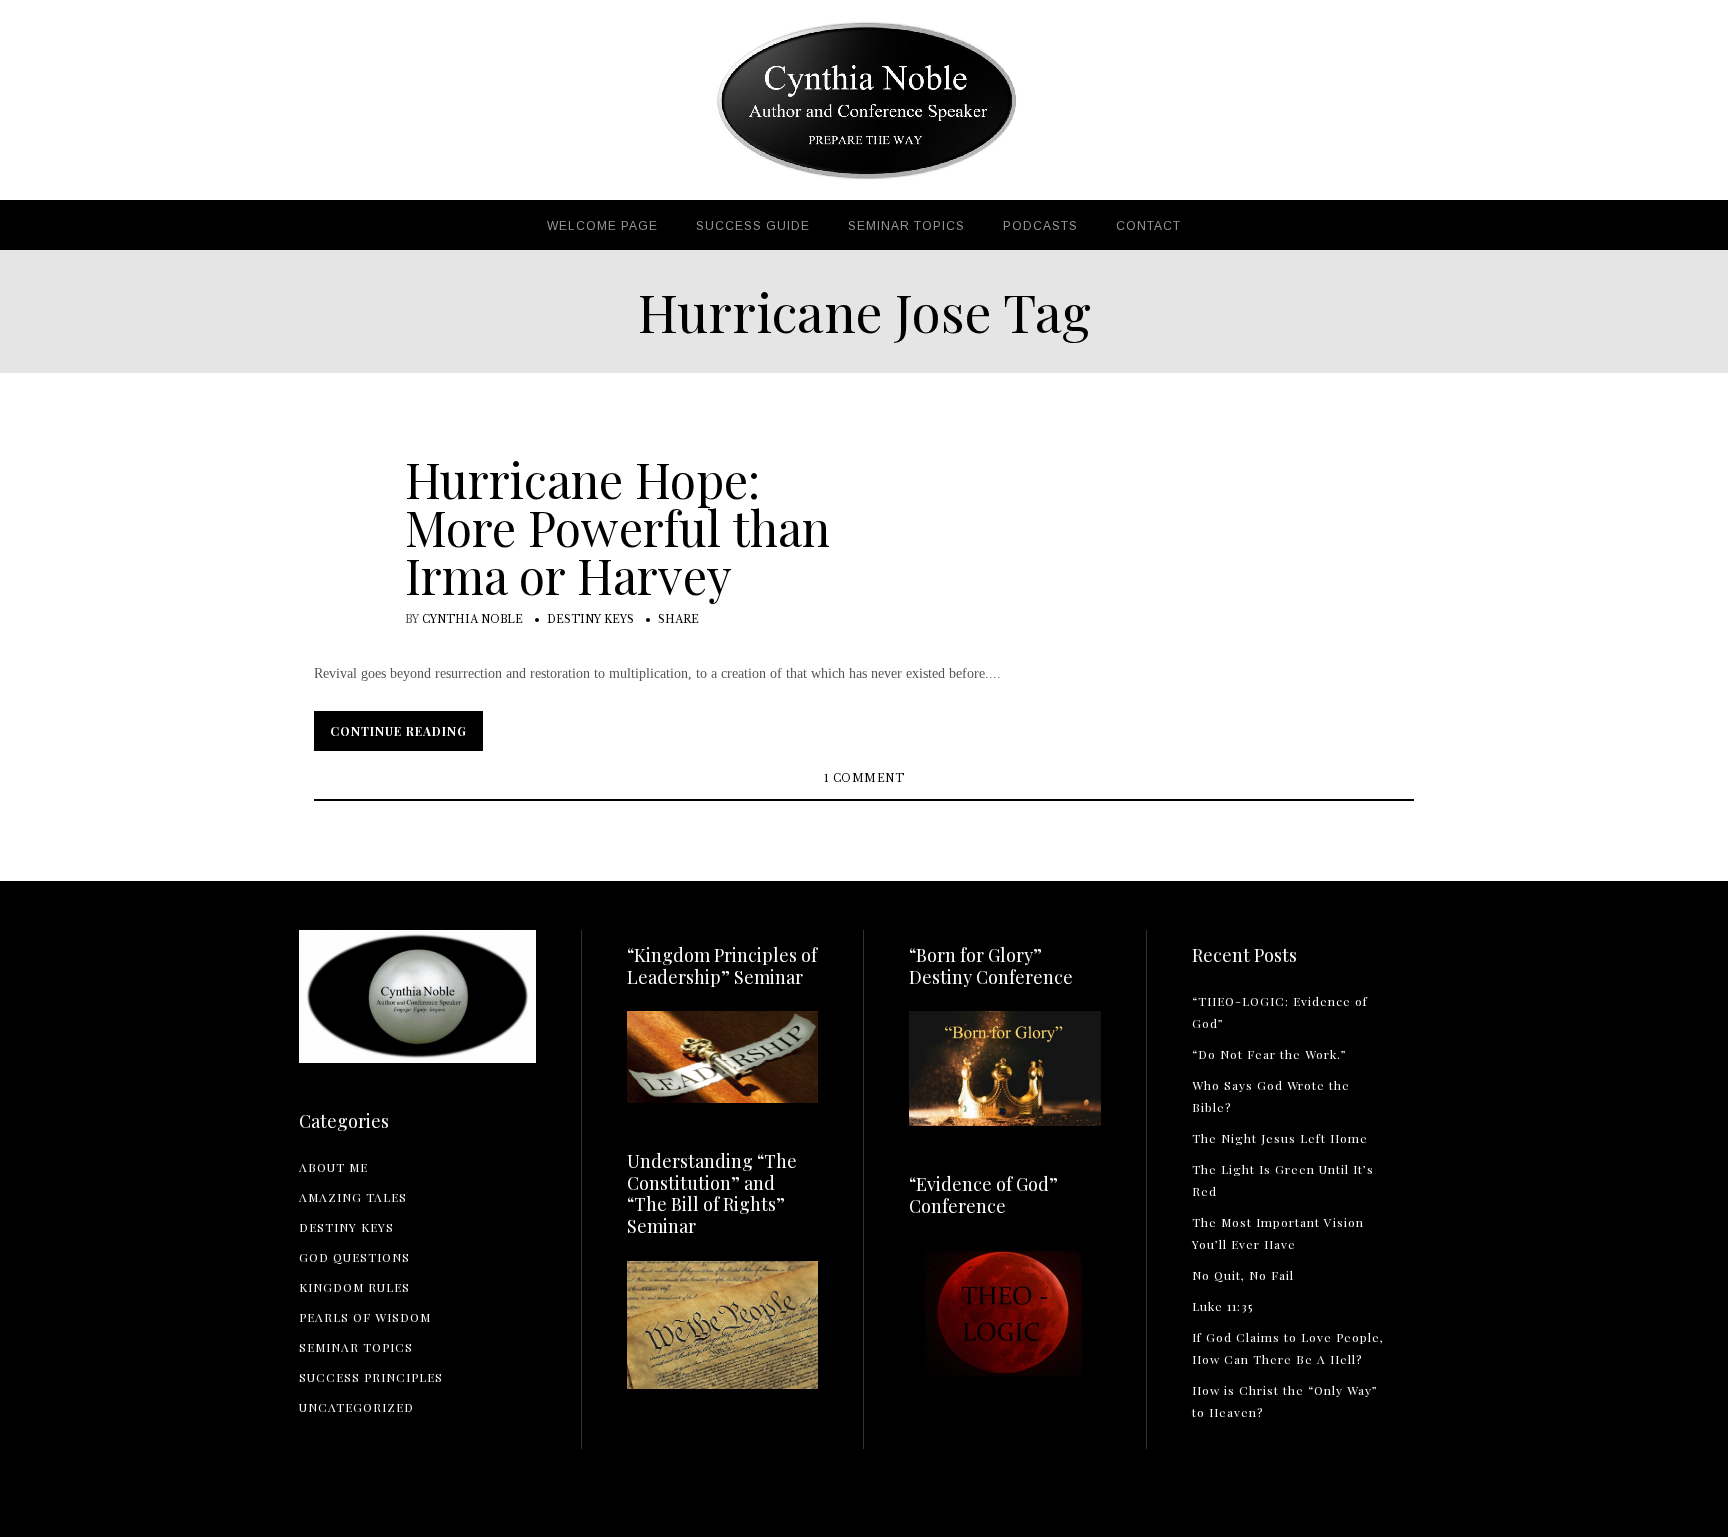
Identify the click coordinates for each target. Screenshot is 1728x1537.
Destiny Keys (590, 619)
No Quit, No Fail (1243, 1275)
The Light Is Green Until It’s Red (1283, 1180)
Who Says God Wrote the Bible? (1271, 1096)
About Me (333, 1167)
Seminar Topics (356, 1347)
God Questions (354, 1257)
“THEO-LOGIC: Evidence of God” (1280, 1012)
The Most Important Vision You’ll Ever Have (1278, 1233)
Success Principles (371, 1377)
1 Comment (864, 778)
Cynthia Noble (472, 619)
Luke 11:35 (1222, 1306)
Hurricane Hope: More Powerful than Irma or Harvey (617, 527)
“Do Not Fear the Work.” (1269, 1054)
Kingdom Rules (354, 1287)
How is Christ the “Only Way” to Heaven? (1285, 1401)
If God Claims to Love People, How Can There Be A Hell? (1288, 1348)
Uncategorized (356, 1407)
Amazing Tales (353, 1197)
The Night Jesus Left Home (1280, 1138)
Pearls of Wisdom (365, 1317)
